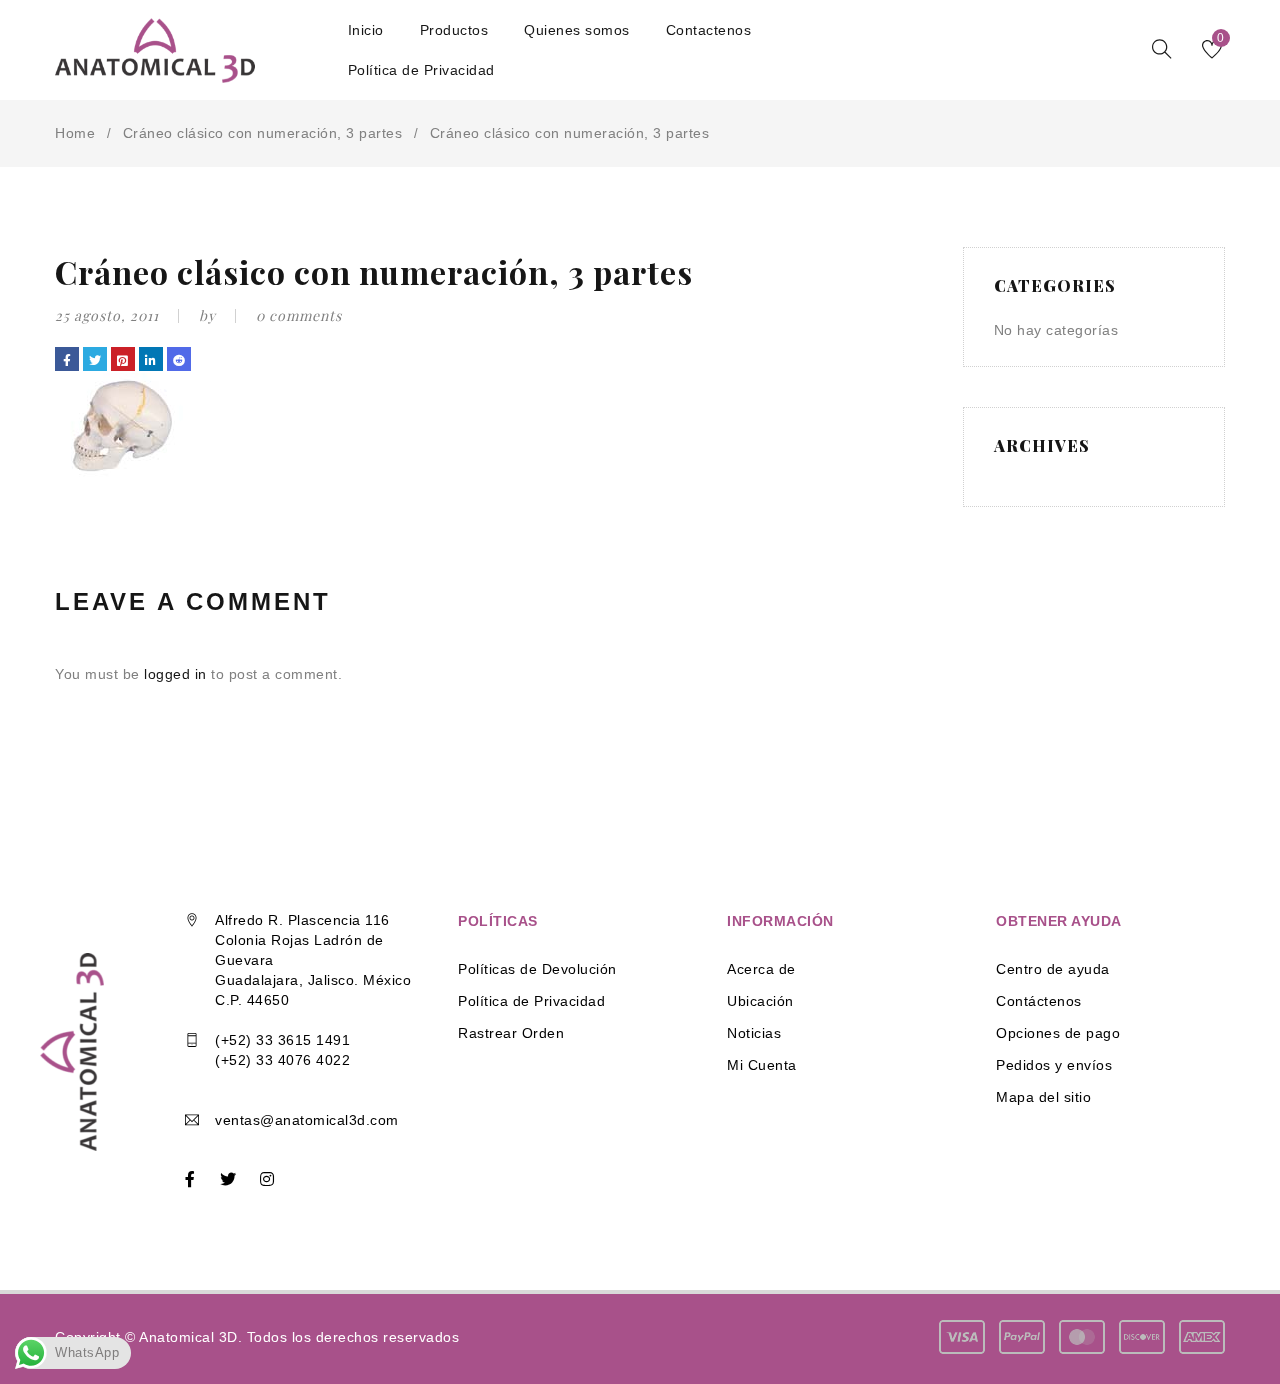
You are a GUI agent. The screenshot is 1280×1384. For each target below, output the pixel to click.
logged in (175, 674)
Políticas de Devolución (537, 969)
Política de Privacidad (531, 1001)
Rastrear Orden (511, 1033)
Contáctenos (1039, 1001)
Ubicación (760, 1001)
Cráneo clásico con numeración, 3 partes (263, 133)
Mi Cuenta (762, 1065)
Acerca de (761, 969)
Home (75, 133)
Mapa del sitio (1043, 1097)
